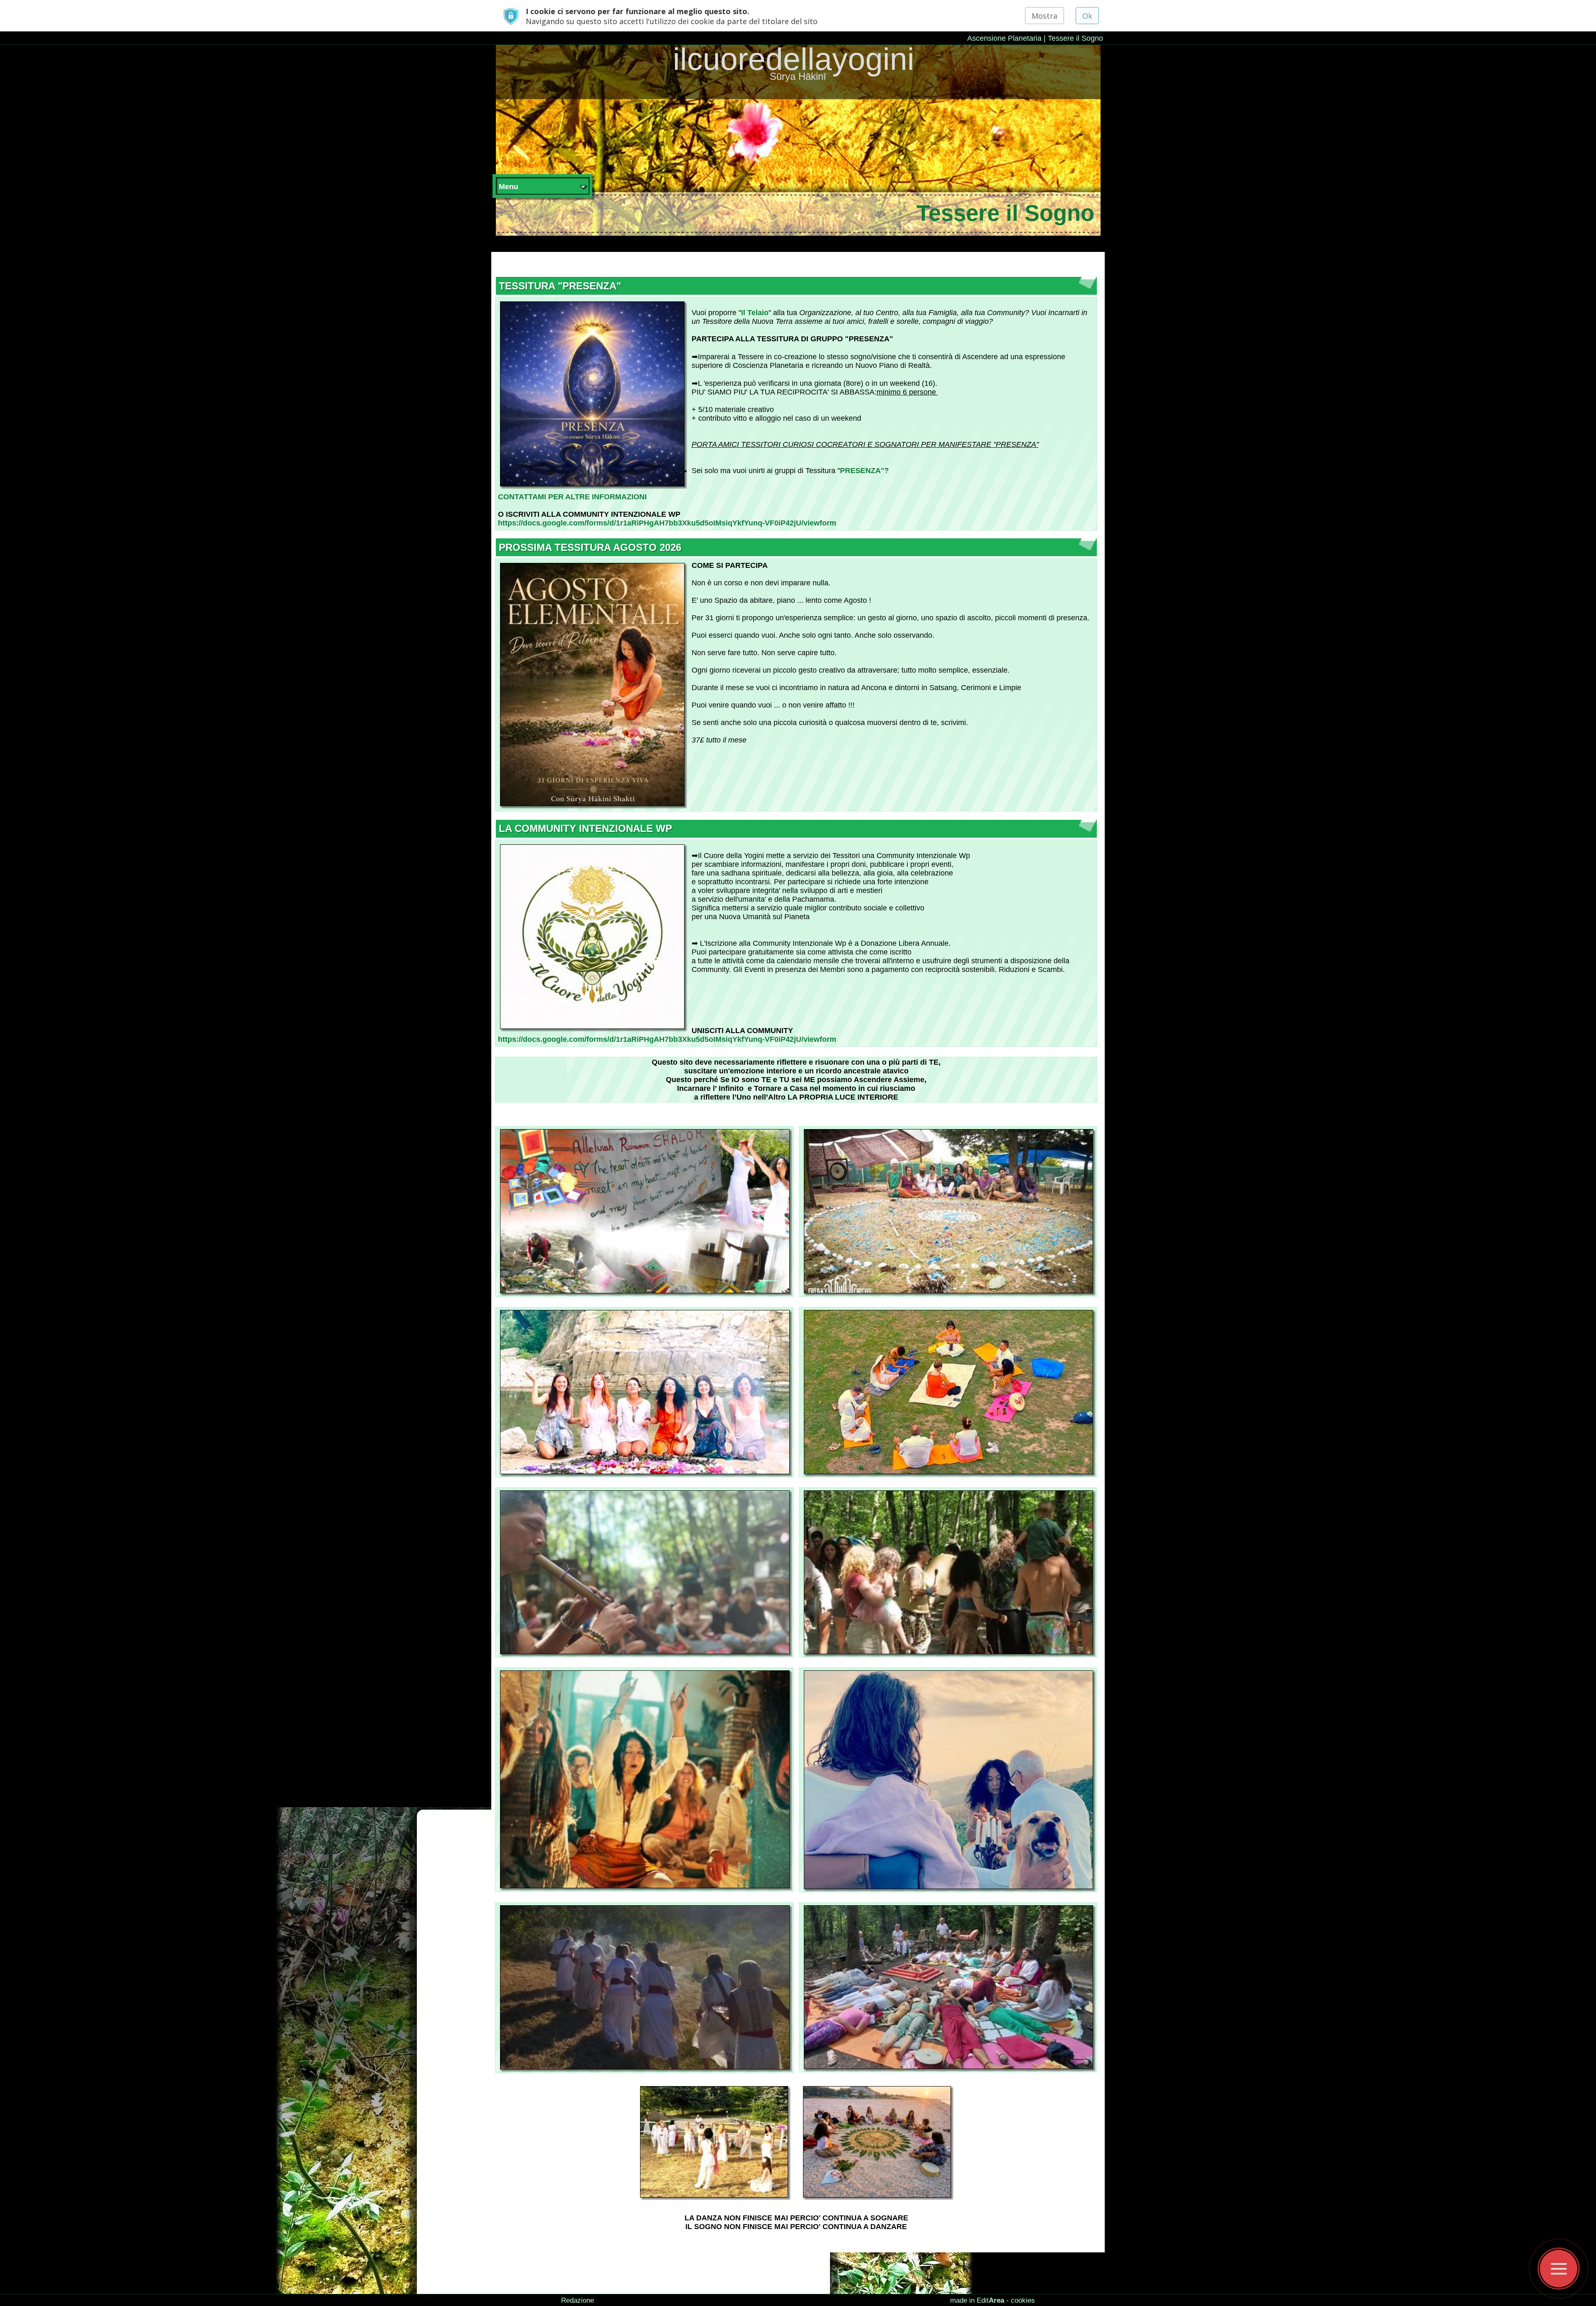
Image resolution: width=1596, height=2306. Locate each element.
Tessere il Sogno (1075, 38)
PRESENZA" (862, 471)
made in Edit (977, 2300)
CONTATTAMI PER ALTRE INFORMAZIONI (572, 497)
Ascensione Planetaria (1004, 38)
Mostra (1044, 16)
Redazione (578, 2300)
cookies (1023, 2300)
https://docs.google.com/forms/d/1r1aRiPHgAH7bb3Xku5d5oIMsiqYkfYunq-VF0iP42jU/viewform (667, 523)
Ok (1087, 16)
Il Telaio (755, 313)
